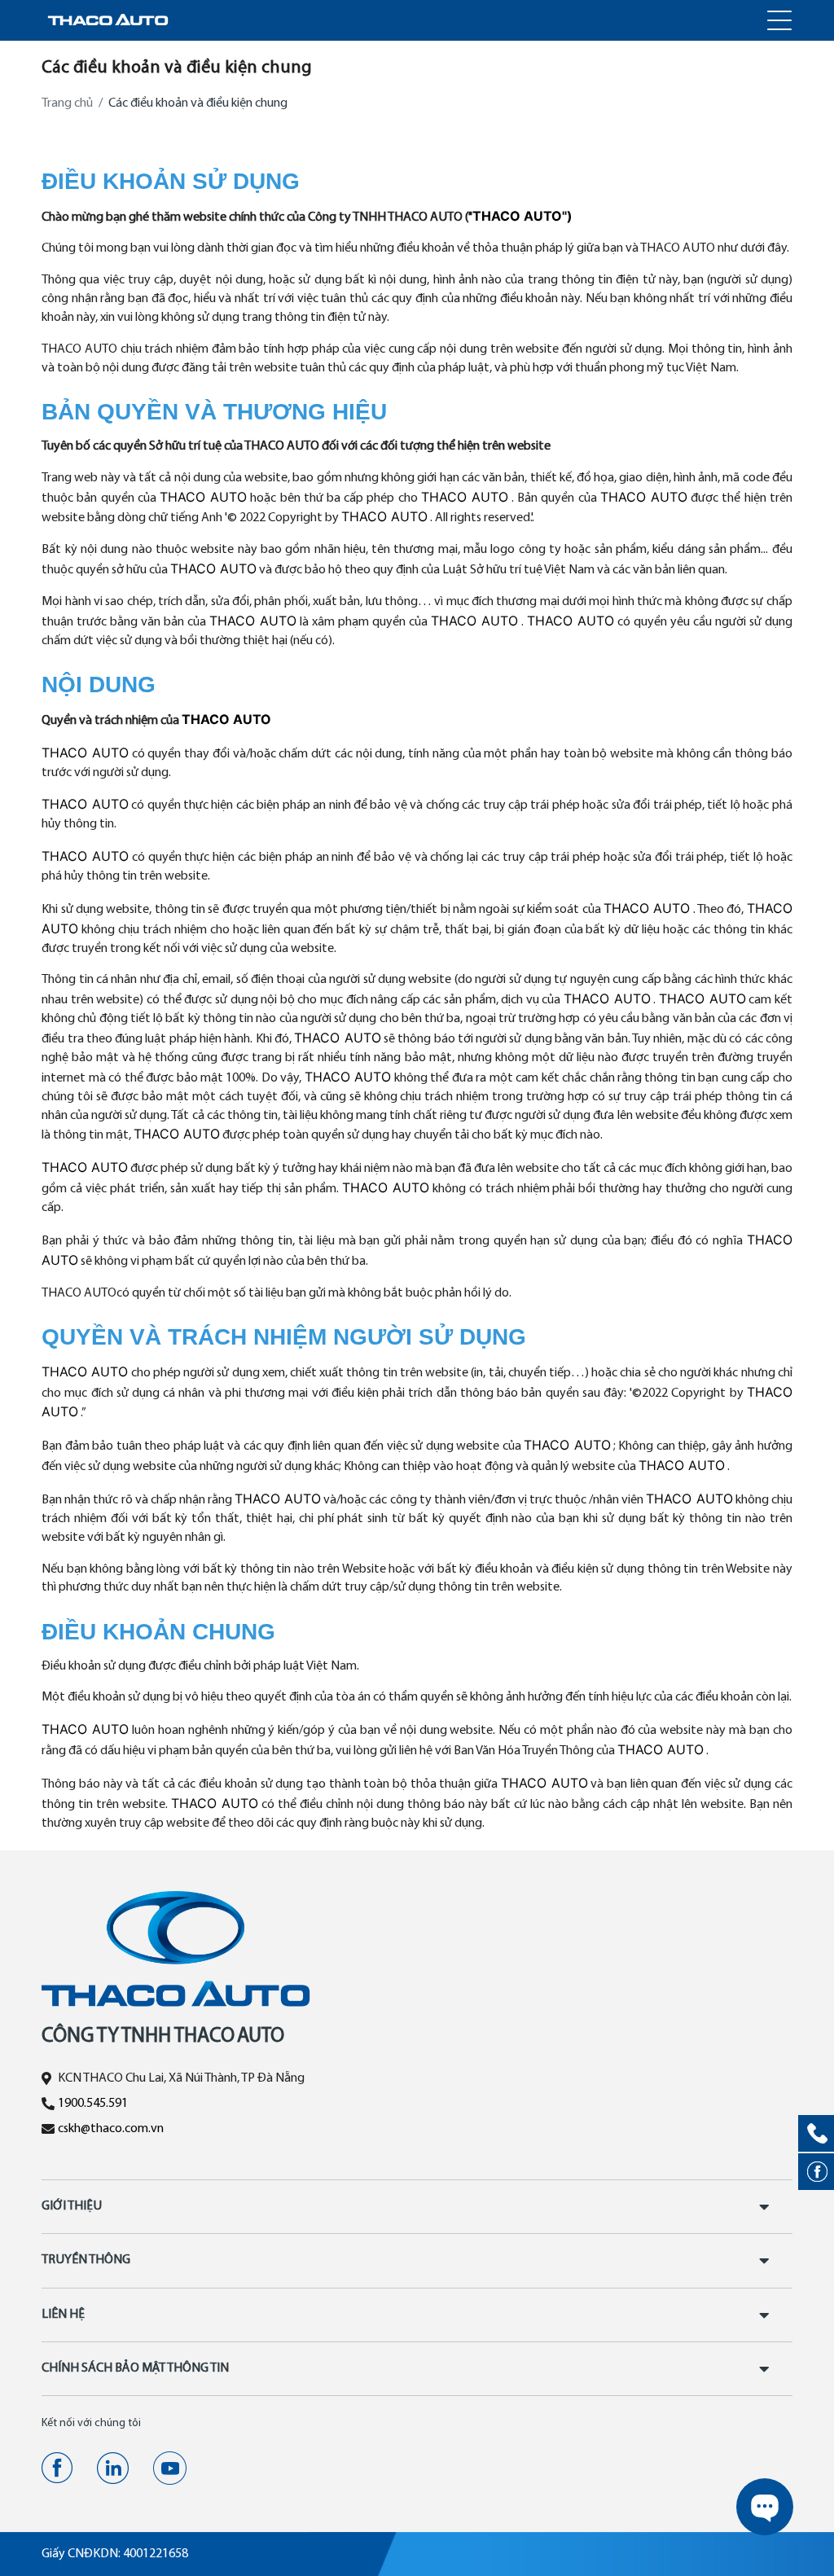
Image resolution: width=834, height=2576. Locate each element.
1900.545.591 (93, 2104)
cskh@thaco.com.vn (111, 2129)
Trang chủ (67, 103)
